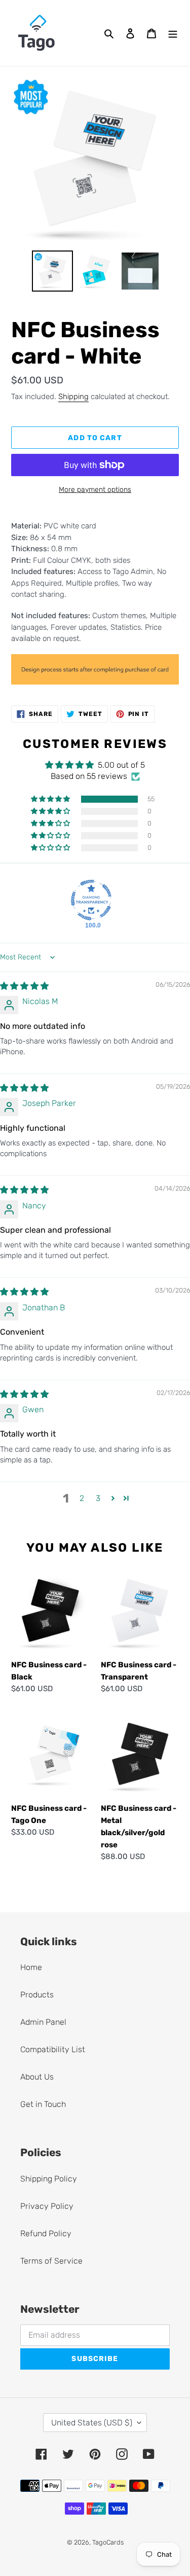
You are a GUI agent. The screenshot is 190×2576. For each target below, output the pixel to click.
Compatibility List (53, 2049)
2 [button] (82, 1498)
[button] (51, 799)
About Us (37, 2077)
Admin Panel (43, 2022)
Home (31, 1967)
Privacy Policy (47, 2206)
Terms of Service (51, 2261)
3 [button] (98, 1498)
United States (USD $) (92, 2423)
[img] (24, 986)
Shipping (73, 397)
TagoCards (108, 2542)
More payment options (95, 490)
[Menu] (173, 33)
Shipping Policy (49, 2179)
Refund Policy (46, 2233)
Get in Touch (43, 2104)
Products (37, 1995)
